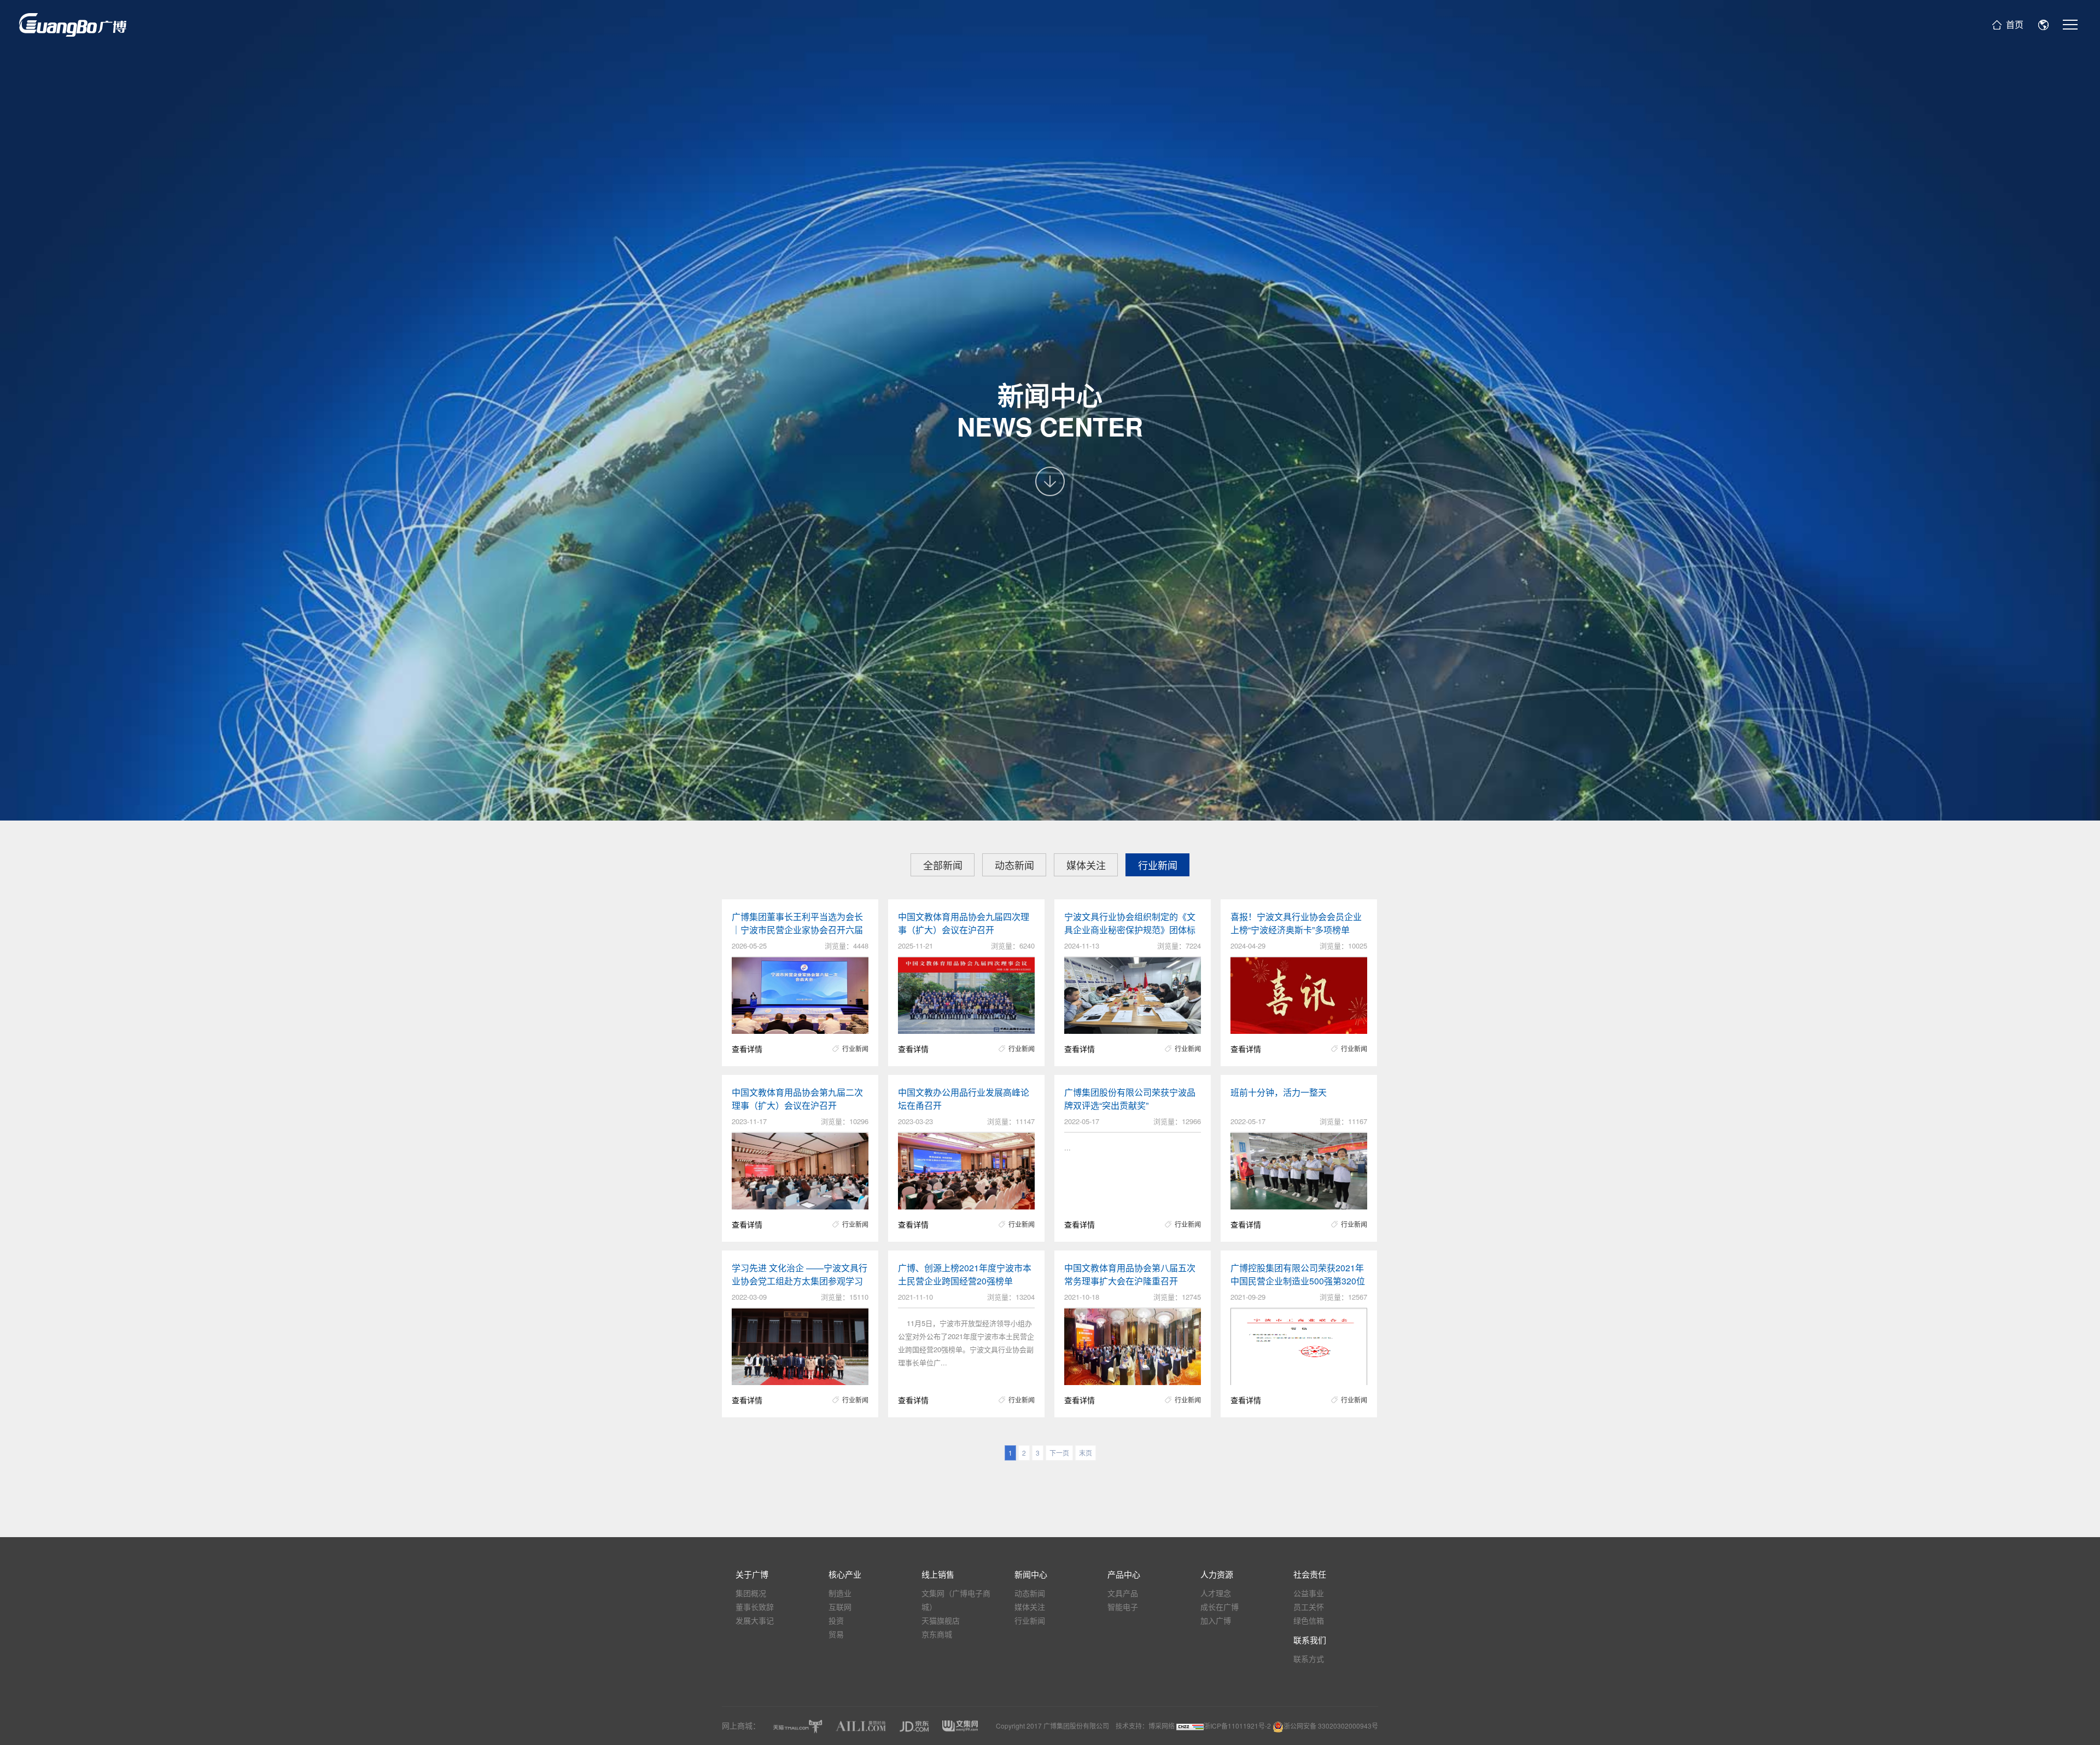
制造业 (840, 1593)
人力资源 (1217, 1574)
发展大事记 (755, 1620)
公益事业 (1309, 1593)
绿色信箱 (1309, 1620)
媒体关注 (1086, 865)
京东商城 (937, 1634)
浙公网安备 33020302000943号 (1331, 1726)
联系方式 (1309, 1659)
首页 (2015, 24)
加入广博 (1216, 1620)
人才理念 (1216, 1593)
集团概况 (751, 1593)
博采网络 (1162, 1726)
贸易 (836, 1634)
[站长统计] (1190, 1726)
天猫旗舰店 (941, 1620)
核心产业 (845, 1574)
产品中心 (1124, 1574)
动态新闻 (1014, 865)
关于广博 (752, 1574)
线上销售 (938, 1574)
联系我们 (1310, 1640)
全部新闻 (943, 865)
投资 (836, 1620)
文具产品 (1123, 1593)
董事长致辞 (755, 1607)
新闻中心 (1031, 1574)
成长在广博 (1220, 1607)
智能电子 (1123, 1607)
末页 (1086, 1453)
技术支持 (1129, 1726)
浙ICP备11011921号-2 (1238, 1726)
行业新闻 (1158, 865)
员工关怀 (1309, 1607)
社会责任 (1310, 1574)
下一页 (1059, 1453)
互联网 (840, 1607)
